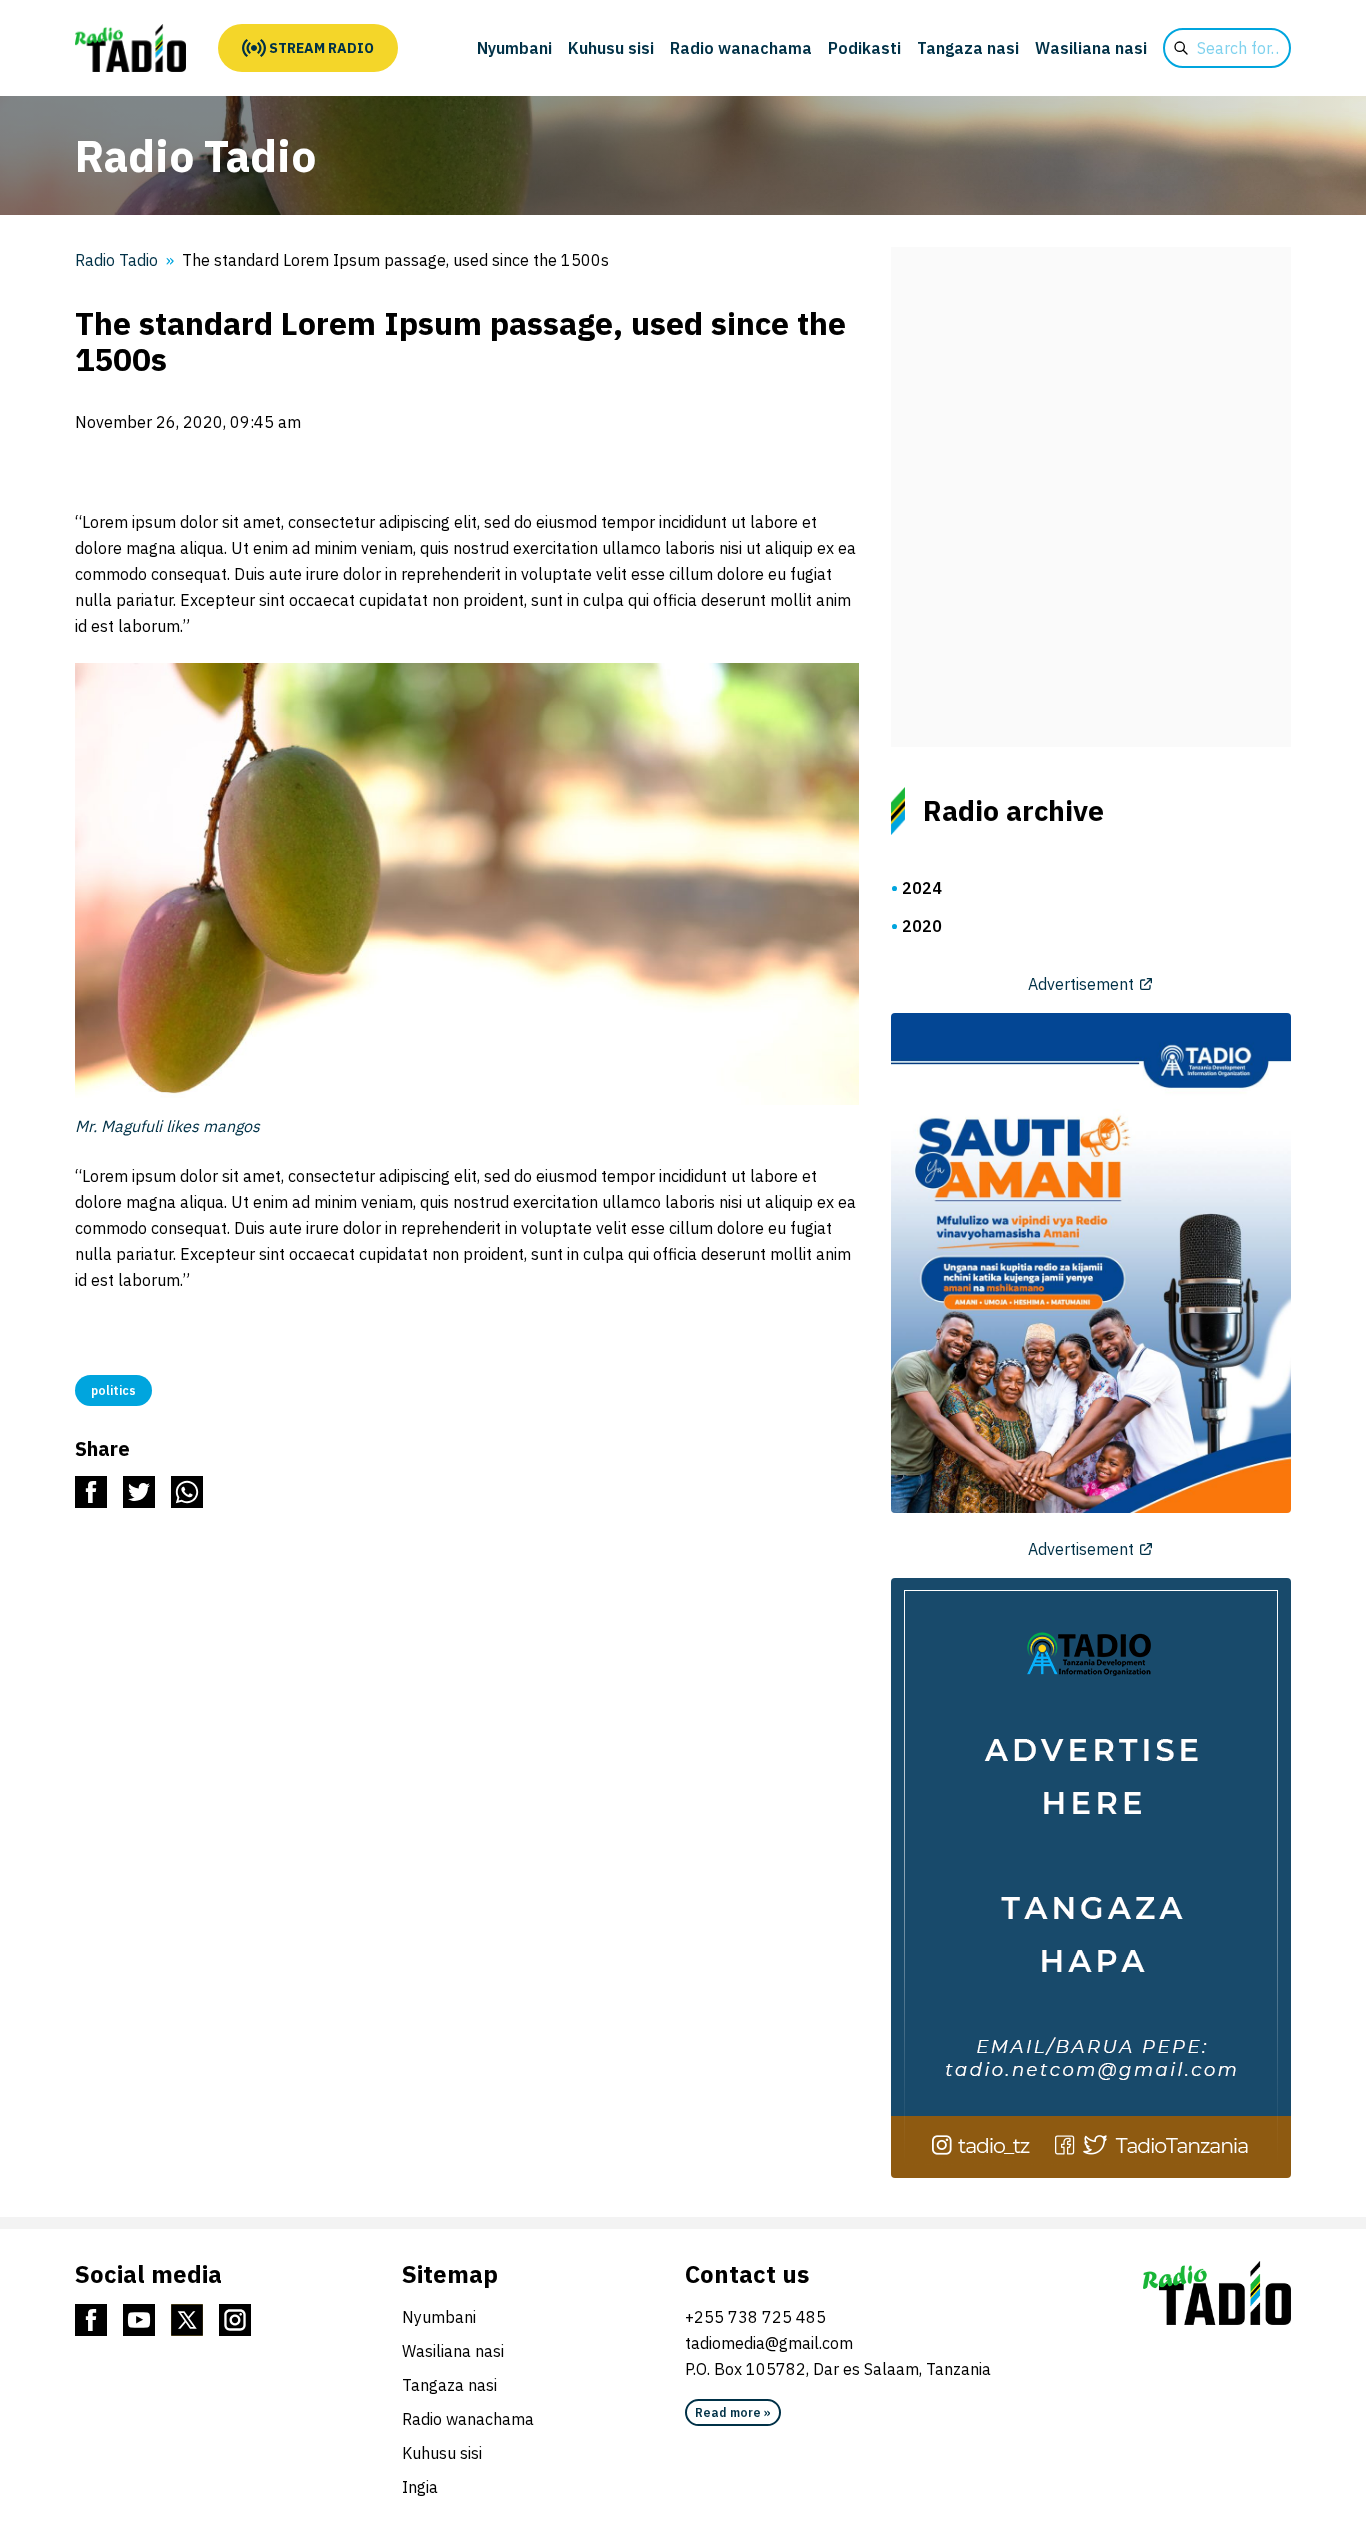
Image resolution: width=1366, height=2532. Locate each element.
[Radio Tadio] (130, 48)
